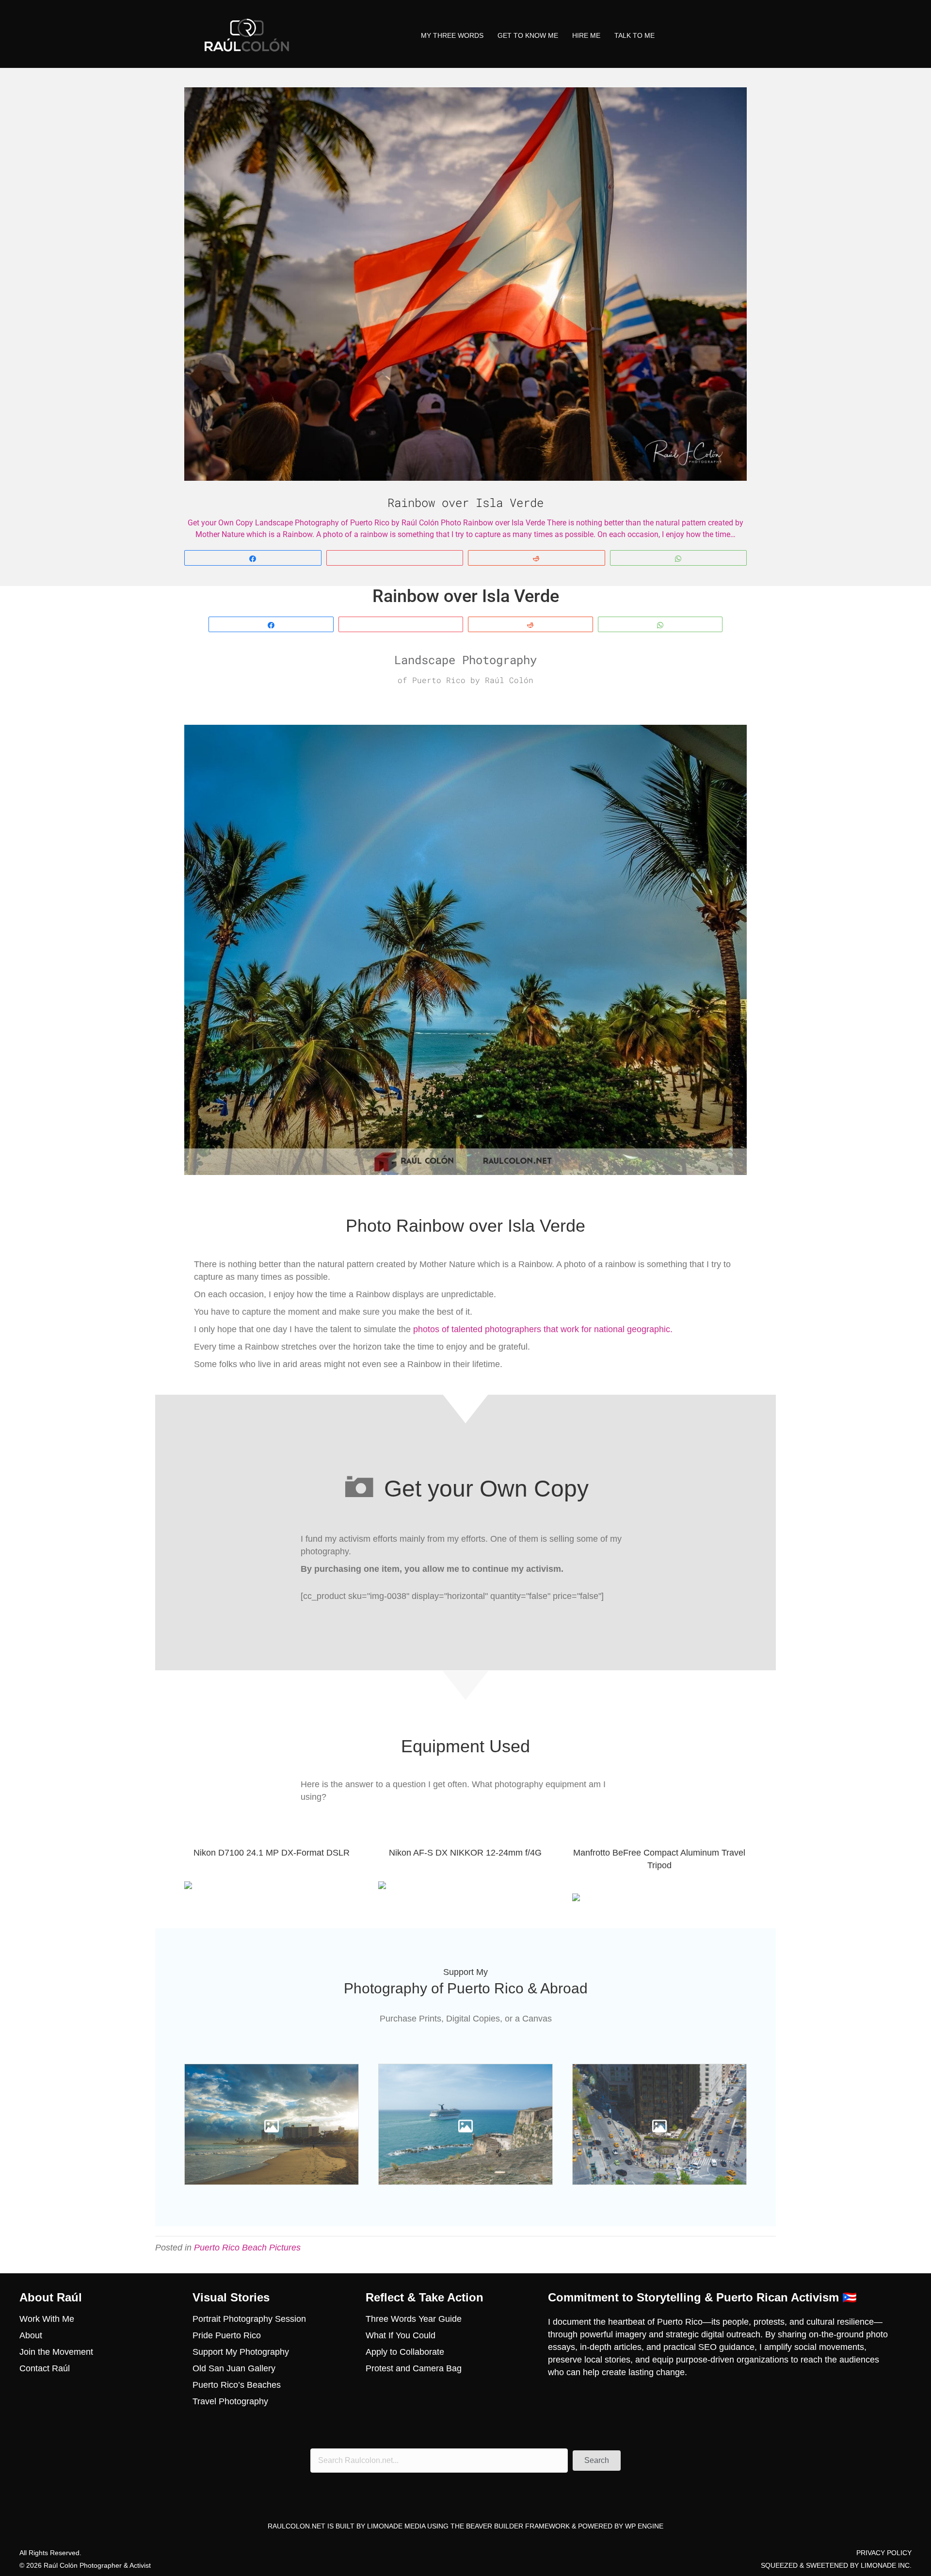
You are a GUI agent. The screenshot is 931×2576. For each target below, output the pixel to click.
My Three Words (452, 35)
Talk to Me (634, 35)
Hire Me (586, 35)
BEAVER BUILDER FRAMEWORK (518, 2527)
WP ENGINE (644, 2527)
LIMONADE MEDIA (396, 2527)
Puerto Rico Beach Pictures (247, 2248)
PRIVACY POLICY (884, 2553)
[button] (597, 2461)
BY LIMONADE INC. (881, 2565)
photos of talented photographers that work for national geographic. (544, 1329)
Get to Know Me (528, 35)
